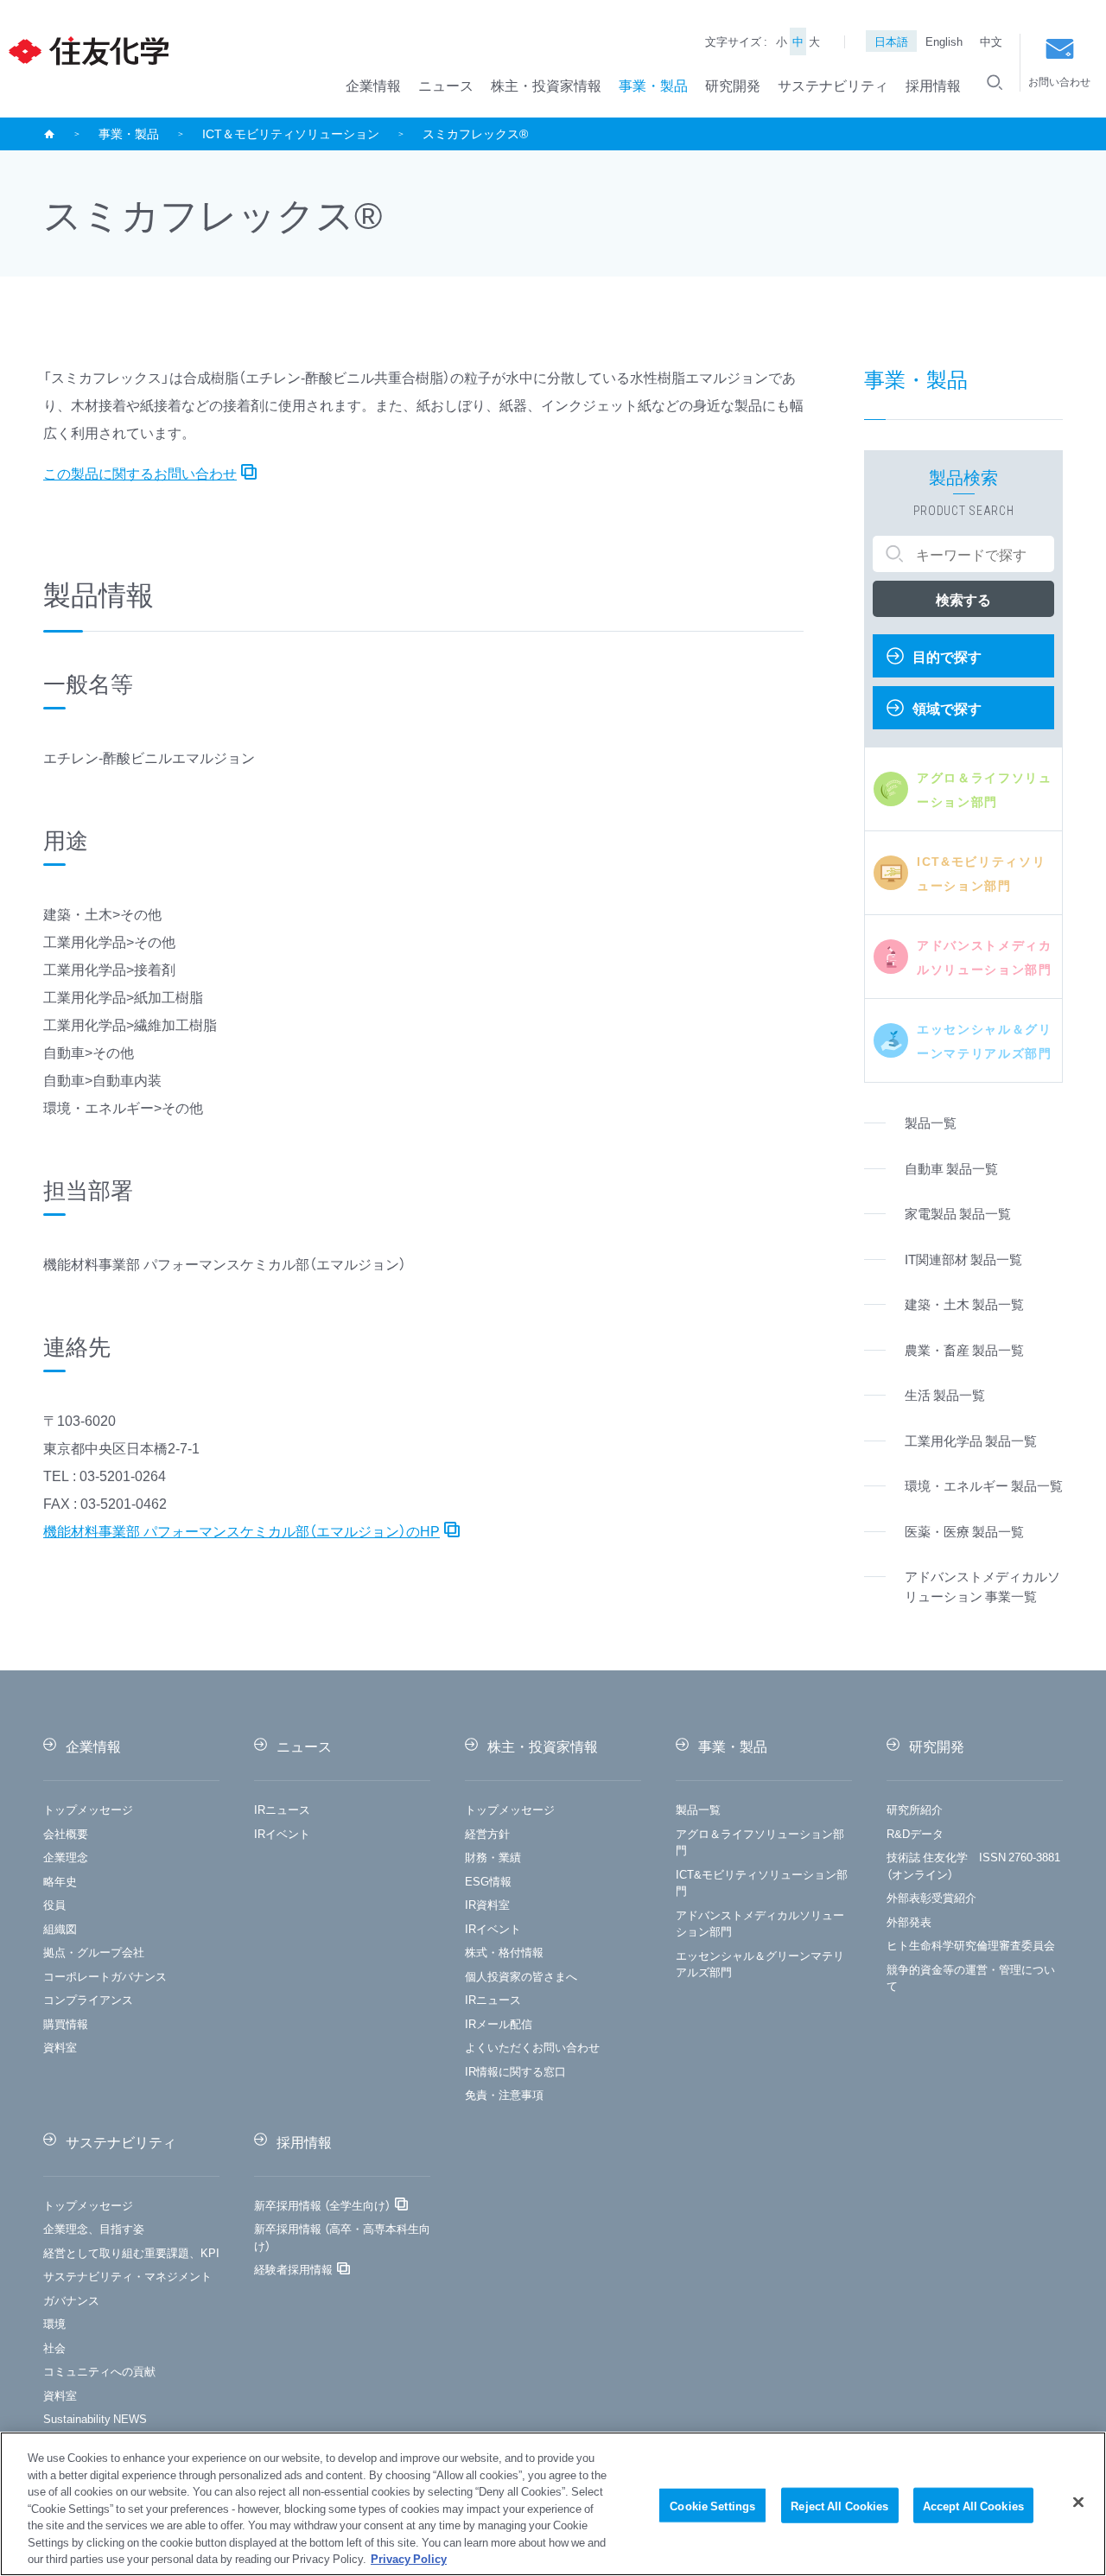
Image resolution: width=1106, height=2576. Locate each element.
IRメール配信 (499, 2023)
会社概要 (66, 1833)
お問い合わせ (1059, 81)
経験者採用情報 (293, 2269)
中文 (991, 41)
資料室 (60, 2047)
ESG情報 (488, 1881)
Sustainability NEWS (95, 2418)
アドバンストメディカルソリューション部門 (760, 1923)
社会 (54, 2347)
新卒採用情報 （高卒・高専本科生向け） (342, 2237)
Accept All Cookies (973, 2505)
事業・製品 (653, 85)
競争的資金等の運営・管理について (971, 1978)
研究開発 (733, 85)
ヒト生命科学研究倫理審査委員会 (971, 1945)
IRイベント (282, 1833)
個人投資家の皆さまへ (521, 1976)
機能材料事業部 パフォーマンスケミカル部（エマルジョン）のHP (242, 1530)
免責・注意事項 (504, 2094)
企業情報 (373, 85)
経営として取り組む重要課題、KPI (131, 2252)
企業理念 (66, 1857)
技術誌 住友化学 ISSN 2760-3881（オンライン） (973, 1865)
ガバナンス (71, 2300)
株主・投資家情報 (546, 85)
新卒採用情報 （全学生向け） (322, 2205)
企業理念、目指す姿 (94, 2228)
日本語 (891, 41)
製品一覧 (698, 1809)
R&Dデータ (915, 1833)
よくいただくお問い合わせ (532, 2047)
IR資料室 (487, 1904)
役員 (54, 1904)
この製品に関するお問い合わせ (140, 473)
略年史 (60, 1881)
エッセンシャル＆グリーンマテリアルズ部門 (760, 1964)
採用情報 (933, 85)
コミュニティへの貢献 (99, 2371)
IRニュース (282, 1809)
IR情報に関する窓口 (515, 2071)
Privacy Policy (409, 2558)
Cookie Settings (712, 2505)
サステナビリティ (833, 85)
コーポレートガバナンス (105, 1976)
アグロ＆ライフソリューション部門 (760, 1842)
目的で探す (947, 656)
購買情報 (66, 2023)
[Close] (1078, 2502)
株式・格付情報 (504, 1952)
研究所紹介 (915, 1809)
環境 (54, 2323)
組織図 (60, 1928)
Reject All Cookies (839, 2505)
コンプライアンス (88, 1999)
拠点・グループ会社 (94, 1952)
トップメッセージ (88, 1809)
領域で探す (947, 708)
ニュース (446, 85)
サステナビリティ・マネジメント (127, 2276)
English (944, 41)
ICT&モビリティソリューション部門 (762, 1883)
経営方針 (487, 1833)
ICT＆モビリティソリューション (291, 133)
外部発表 (909, 1921)
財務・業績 (493, 1857)
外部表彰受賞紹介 (931, 1897)
